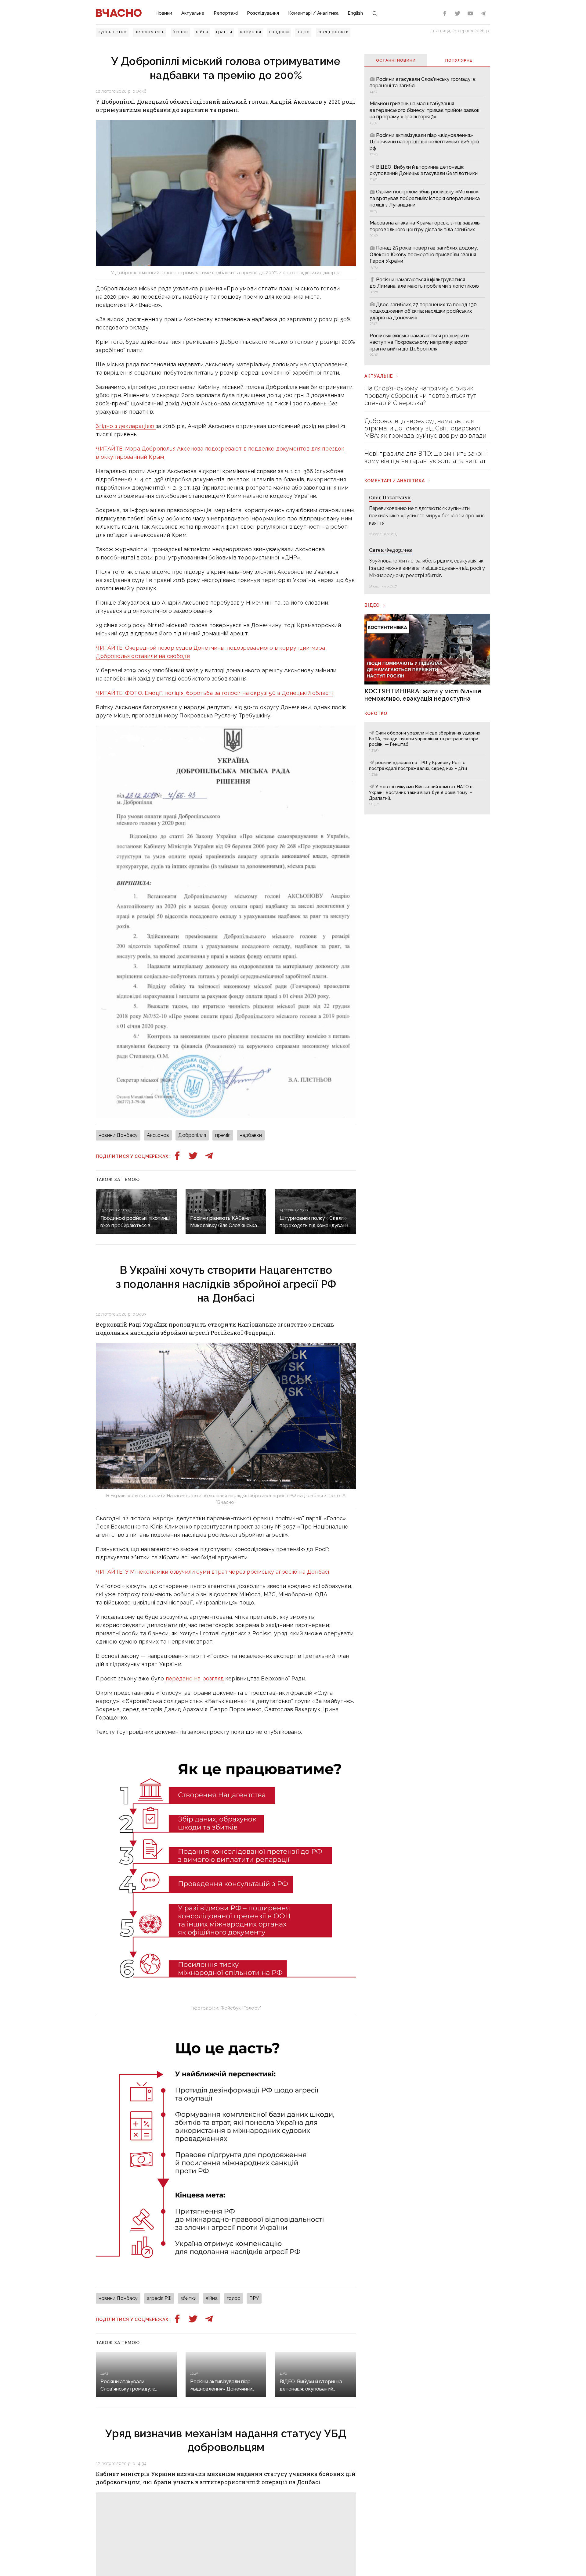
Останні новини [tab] (396, 60)
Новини (164, 13)
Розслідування (263, 13)
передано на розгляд (195, 1678)
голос (233, 2298)
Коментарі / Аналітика (313, 13)
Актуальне (193, 13)
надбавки (251, 1135)
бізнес (180, 32)
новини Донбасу (118, 1135)
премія (223, 1135)
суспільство (112, 32)
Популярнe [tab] (459, 60)
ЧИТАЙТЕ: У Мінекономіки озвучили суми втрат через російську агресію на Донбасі (212, 1572)
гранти (224, 32)
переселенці (150, 32)
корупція (251, 32)
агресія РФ (159, 2298)
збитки (189, 2298)
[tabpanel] (427, 216)
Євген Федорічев (391, 550)
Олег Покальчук (390, 497)
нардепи (279, 32)
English (355, 13)
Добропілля (192, 1135)
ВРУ (254, 2298)
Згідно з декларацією (126, 426)
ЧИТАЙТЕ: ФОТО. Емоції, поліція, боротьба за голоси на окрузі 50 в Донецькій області (214, 693)
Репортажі (226, 13)
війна (202, 32)
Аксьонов (158, 1135)
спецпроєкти (333, 32)
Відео (372, 605)
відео (303, 32)
